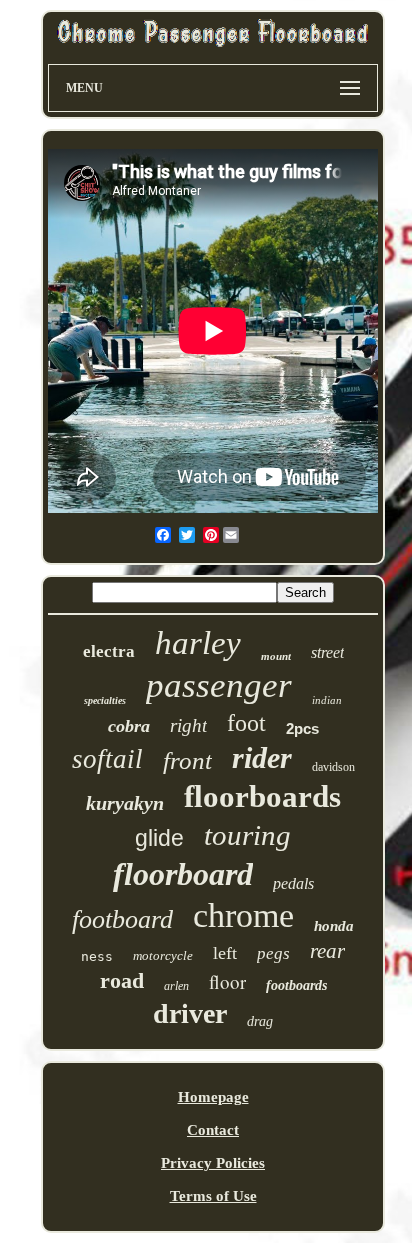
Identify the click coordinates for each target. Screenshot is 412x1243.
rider (262, 757)
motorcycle (163, 955)
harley (198, 643)
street (327, 652)
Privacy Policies (213, 1163)
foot (246, 723)
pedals (293, 883)
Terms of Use (213, 1196)
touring (247, 835)
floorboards (262, 796)
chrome (243, 915)
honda (334, 926)
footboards (296, 985)
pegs (273, 953)
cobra (129, 726)
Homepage (213, 1097)
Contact (213, 1130)
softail (107, 759)
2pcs (302, 728)
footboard (122, 919)
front (187, 760)
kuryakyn (125, 803)
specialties (105, 700)
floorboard (183, 874)
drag (260, 1021)
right (188, 725)
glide (159, 838)
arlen (176, 986)
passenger (219, 685)
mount (276, 656)
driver (190, 1013)
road (122, 980)
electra (109, 651)
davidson (333, 767)
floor (227, 981)
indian (327, 700)
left (225, 953)
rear (327, 951)
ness (97, 956)
